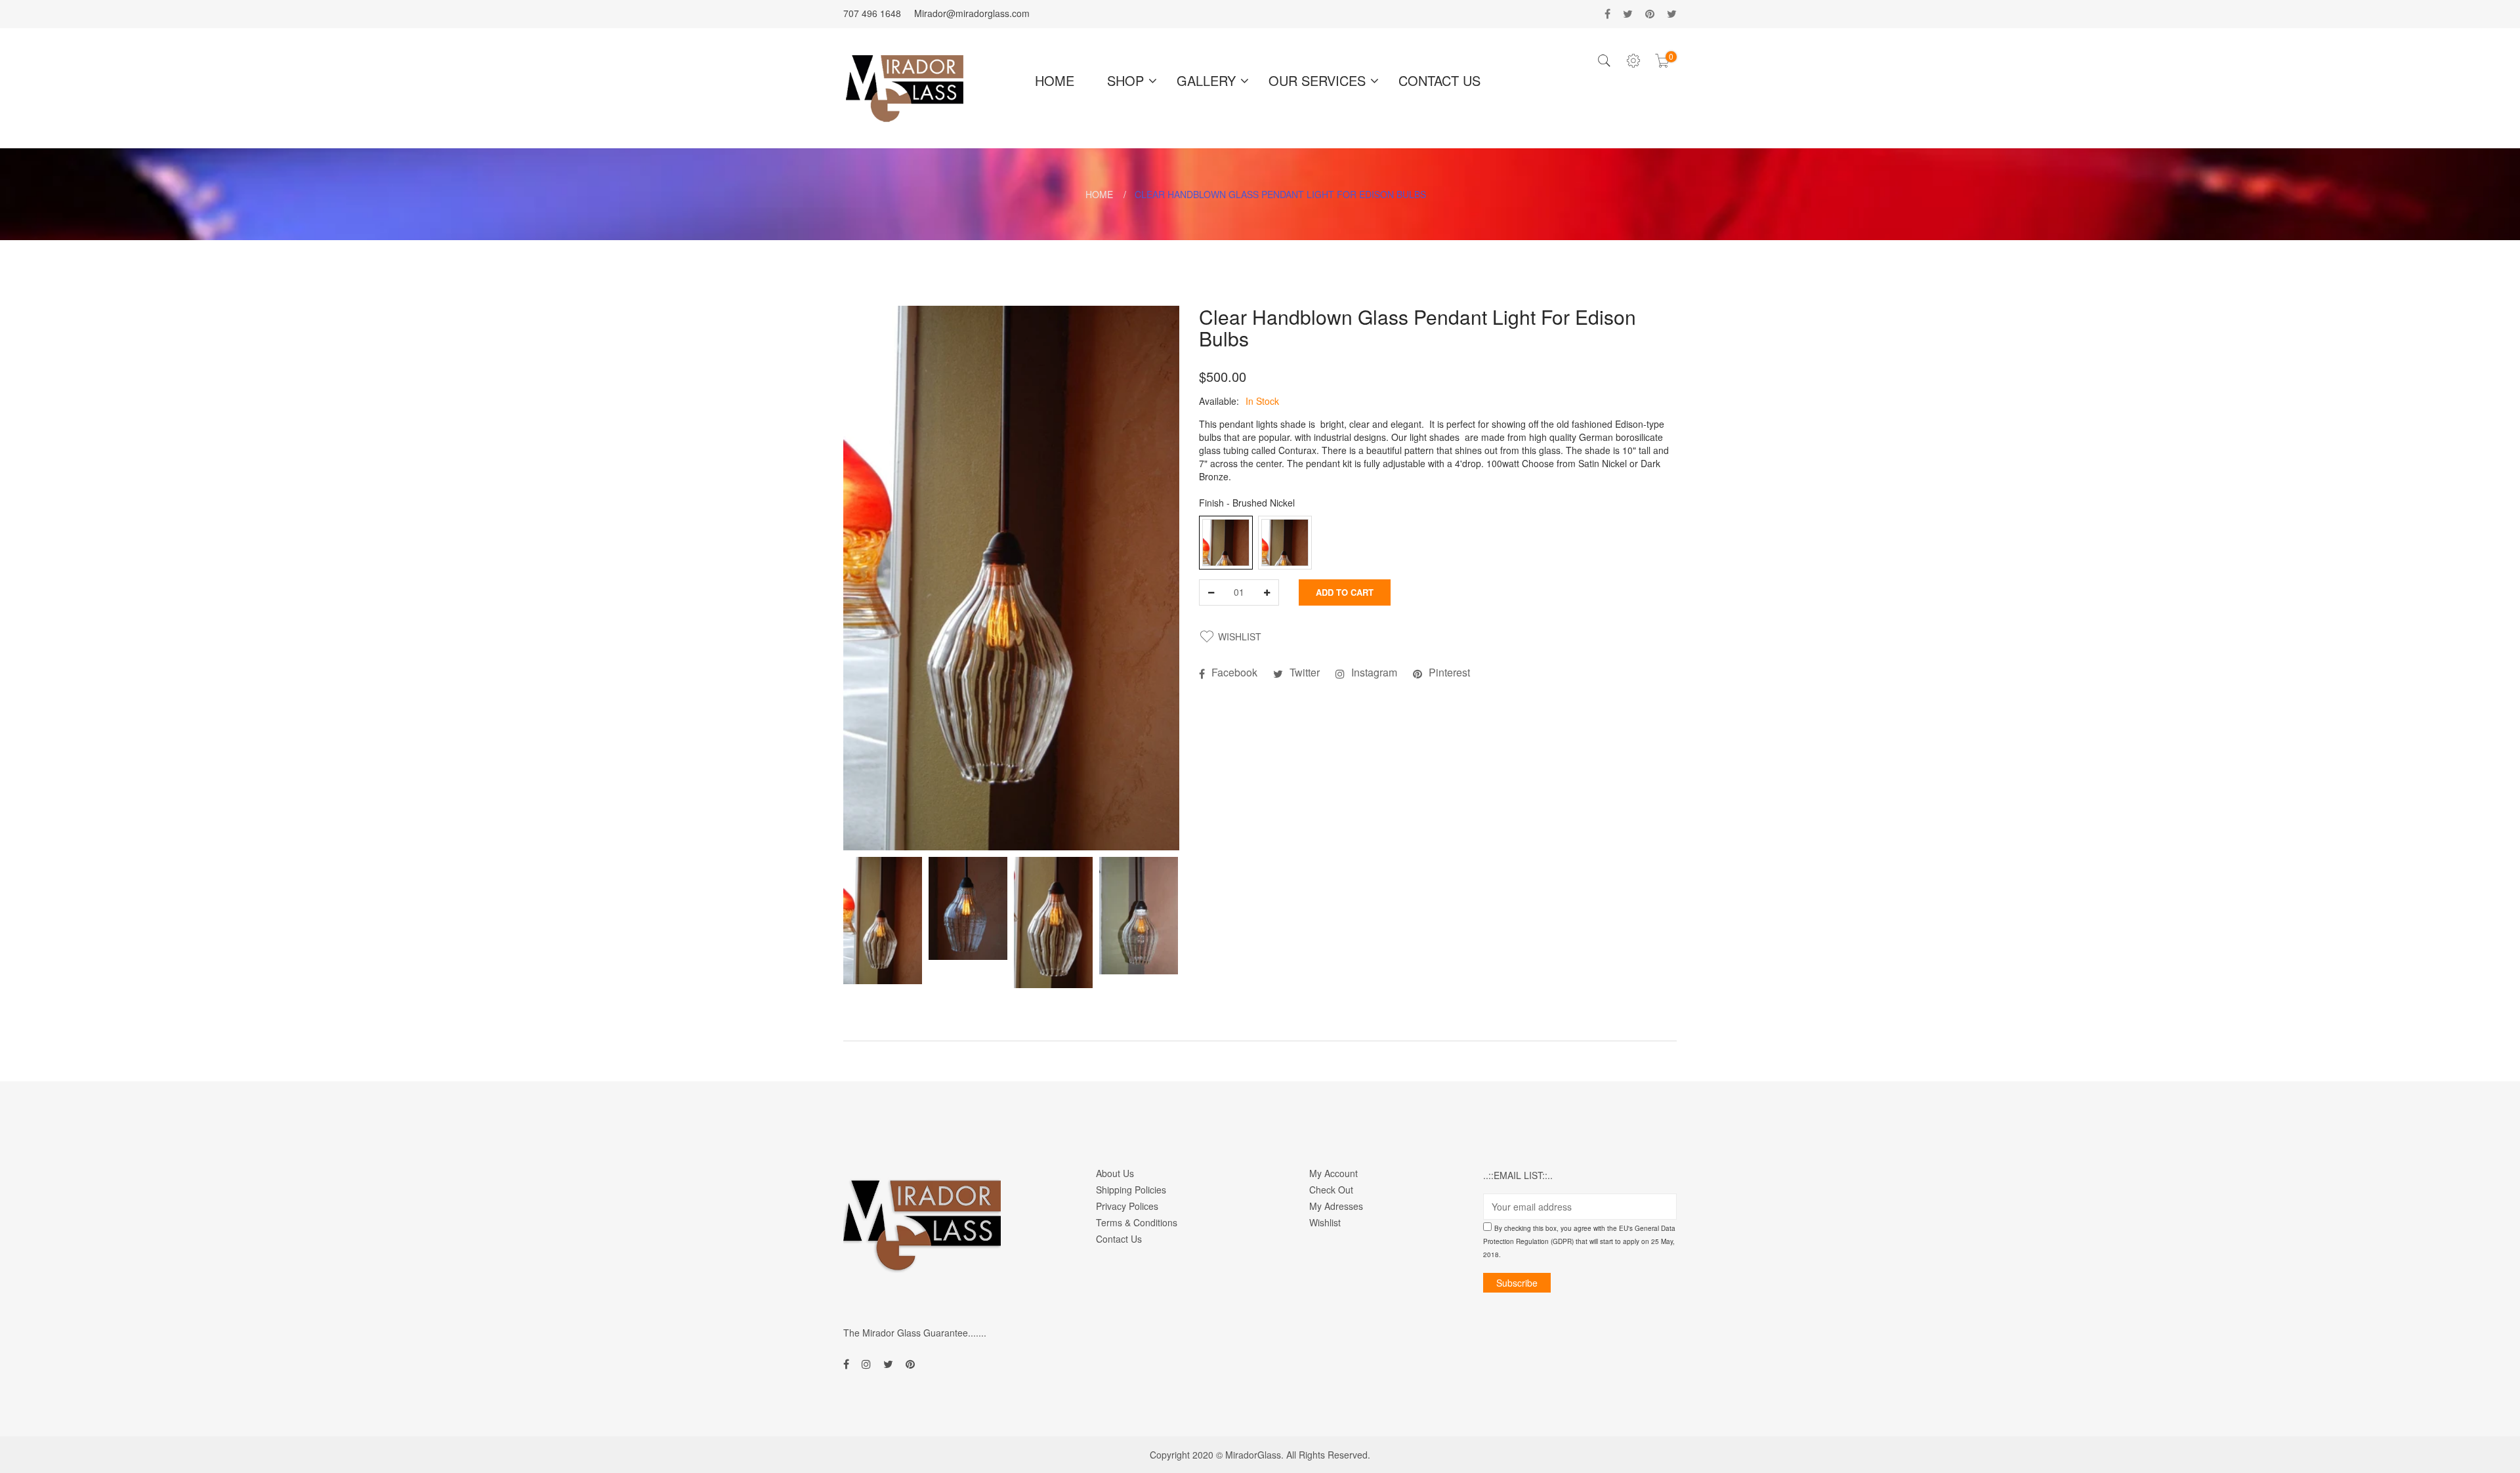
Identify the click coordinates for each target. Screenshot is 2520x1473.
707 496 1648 (872, 13)
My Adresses (1336, 1206)
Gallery (1206, 80)
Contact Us (1439, 80)
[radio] (1226, 543)
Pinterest (1449, 673)
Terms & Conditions (1137, 1222)
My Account (1333, 1173)
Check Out (1331, 1190)
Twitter (1305, 673)
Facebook (1234, 673)
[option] (883, 921)
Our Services (1317, 80)
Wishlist (1325, 1222)
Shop (1125, 80)
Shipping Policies (1131, 1190)
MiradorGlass (1253, 1455)
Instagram (1374, 673)
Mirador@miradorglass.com (972, 13)
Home (1055, 80)
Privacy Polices (1127, 1206)
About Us (1115, 1173)
